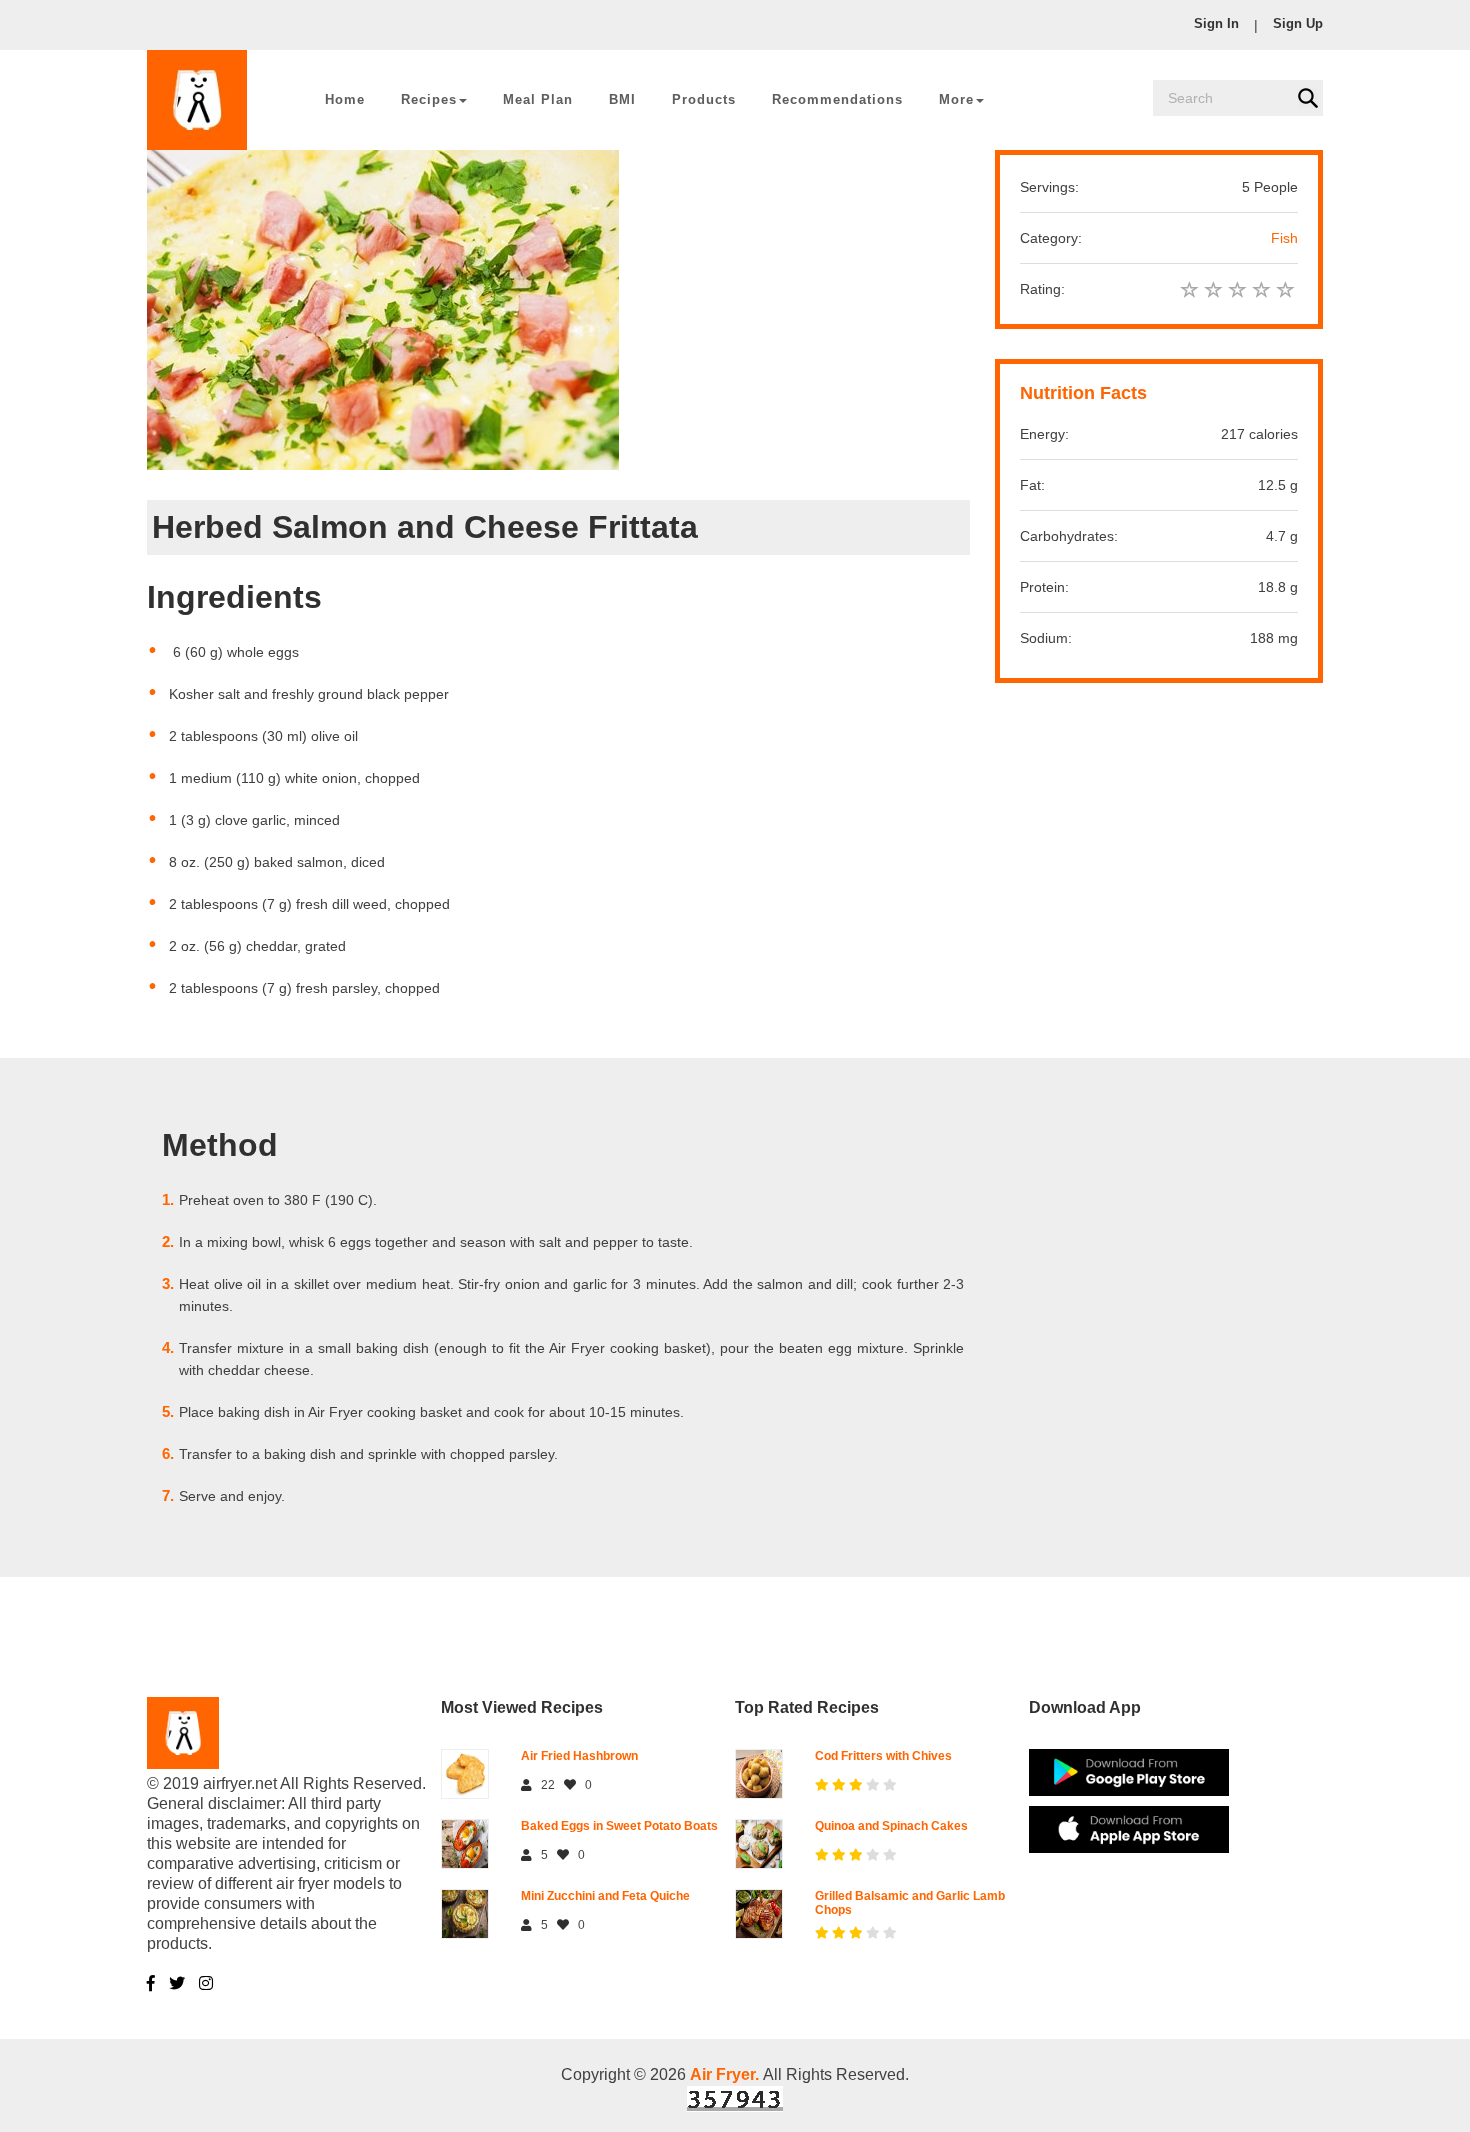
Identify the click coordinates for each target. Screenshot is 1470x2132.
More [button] (956, 99)
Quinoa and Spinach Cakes (891, 1826)
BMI (622, 99)
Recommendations (837, 99)
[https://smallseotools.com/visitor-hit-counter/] (735, 2098)
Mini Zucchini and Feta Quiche (605, 1896)
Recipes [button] (429, 99)
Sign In (1216, 23)
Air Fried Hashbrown (579, 1756)
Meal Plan (538, 99)
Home (345, 99)
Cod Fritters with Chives (883, 1756)
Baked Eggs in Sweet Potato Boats (619, 1826)
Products (704, 99)
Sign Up (1298, 23)
